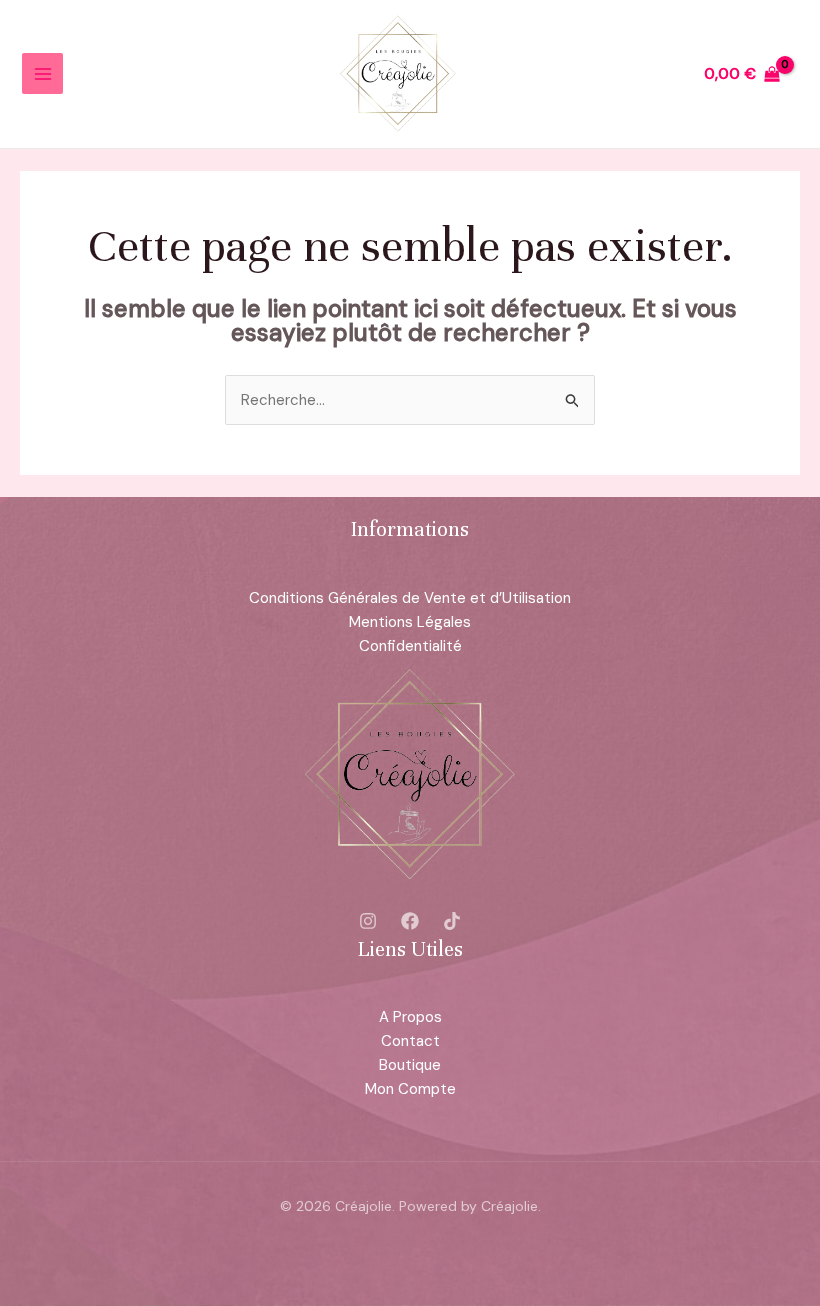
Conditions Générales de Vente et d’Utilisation (410, 598)
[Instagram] (368, 921)
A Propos (410, 1017)
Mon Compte (410, 1089)
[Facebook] (410, 921)
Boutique (410, 1065)
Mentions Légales (410, 622)
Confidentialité (410, 646)
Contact (410, 1041)
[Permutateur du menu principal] (42, 73)
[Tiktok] (452, 921)
